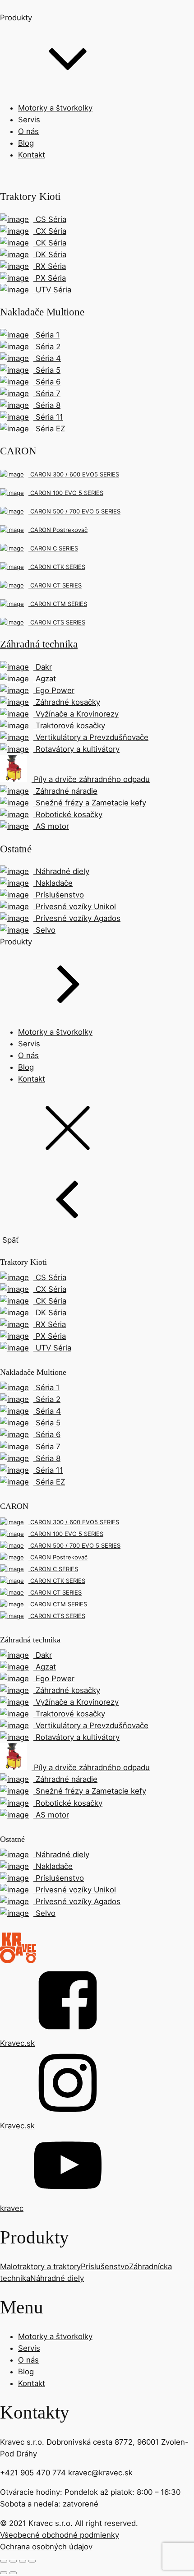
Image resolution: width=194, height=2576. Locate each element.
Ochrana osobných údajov (46, 2547)
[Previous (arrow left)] (4, 2573)
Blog (26, 143)
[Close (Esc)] (4, 2561)
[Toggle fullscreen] (23, 2561)
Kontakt (32, 155)
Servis (29, 120)
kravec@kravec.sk (100, 2473)
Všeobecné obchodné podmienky (60, 2535)
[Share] (13, 2561)
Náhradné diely (57, 2278)
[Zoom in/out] (32, 2561)
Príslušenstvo (105, 2266)
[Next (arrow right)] (13, 2573)
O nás (28, 131)
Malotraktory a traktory (40, 2266)
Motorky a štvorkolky (55, 108)
